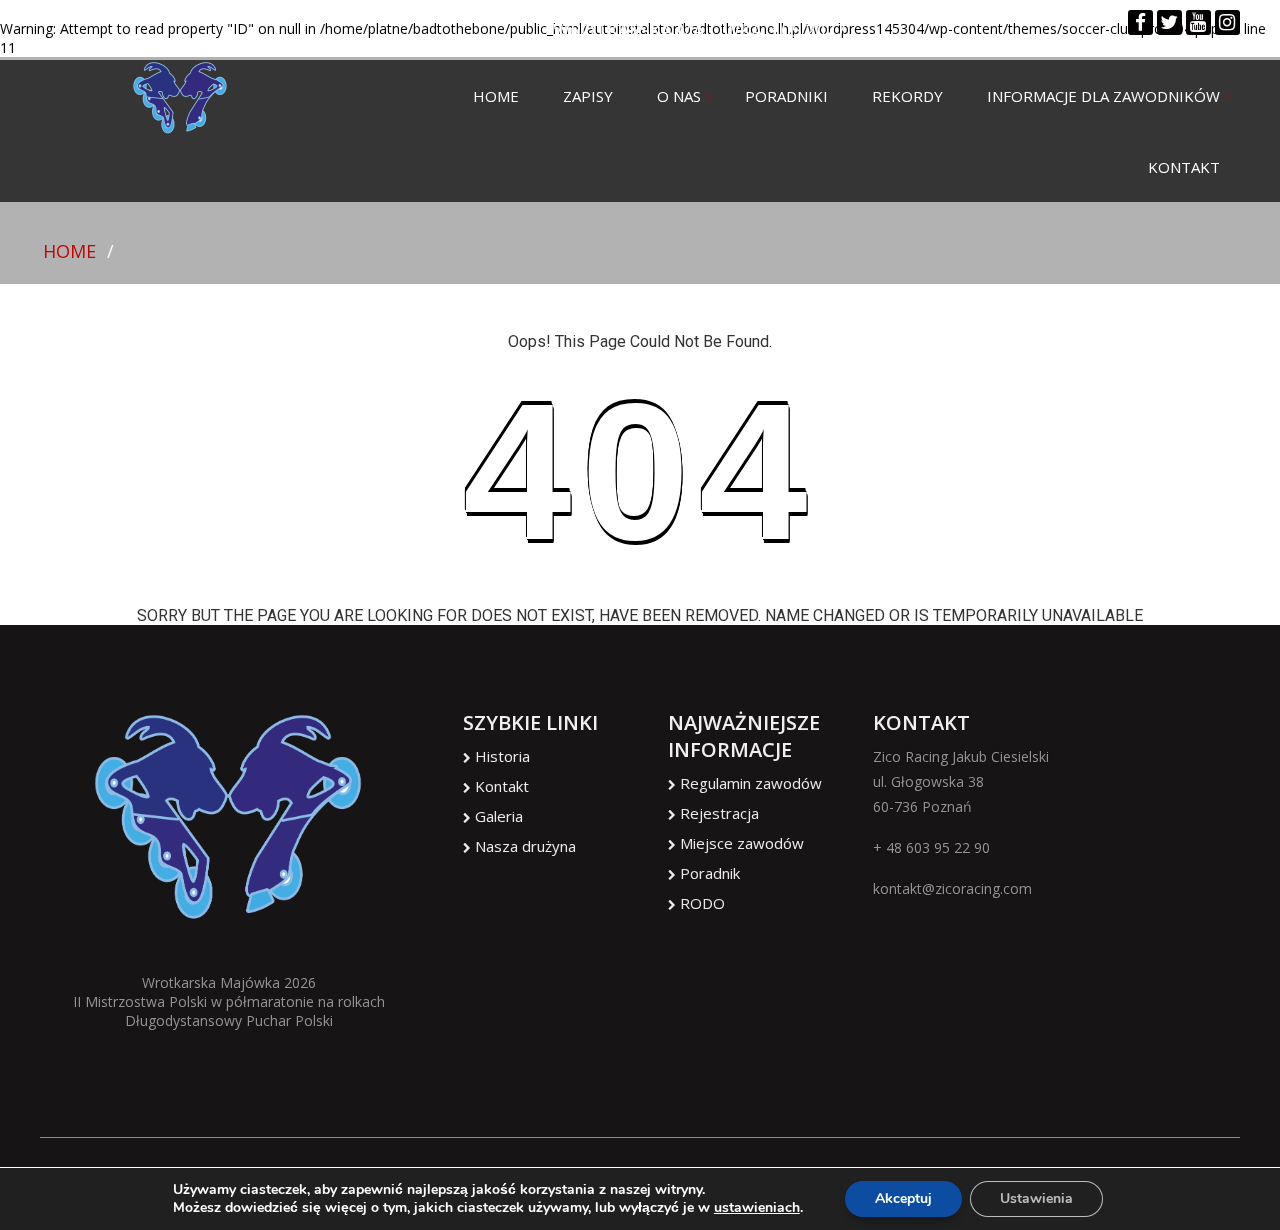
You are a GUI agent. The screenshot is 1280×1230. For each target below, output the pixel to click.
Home (496, 96)
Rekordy (907, 96)
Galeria (499, 816)
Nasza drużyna (525, 846)
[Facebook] (1140, 23)
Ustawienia (1036, 1198)
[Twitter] (1169, 23)
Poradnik (710, 873)
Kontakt (1184, 167)
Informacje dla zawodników (1103, 96)
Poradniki (786, 96)
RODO (702, 903)
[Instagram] (1227, 23)
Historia (502, 756)
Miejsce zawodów (742, 843)
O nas (679, 96)
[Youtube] (1198, 23)
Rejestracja (719, 813)
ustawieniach (757, 1208)
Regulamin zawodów (751, 783)
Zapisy (588, 96)
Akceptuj (903, 1198)
